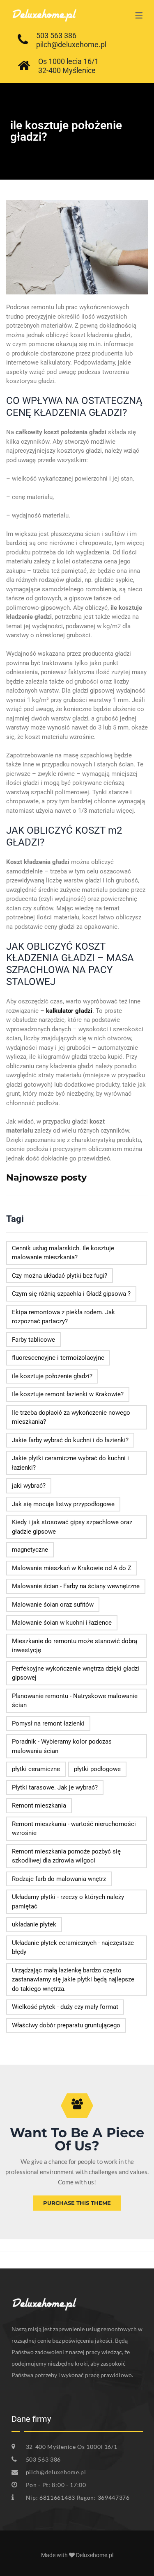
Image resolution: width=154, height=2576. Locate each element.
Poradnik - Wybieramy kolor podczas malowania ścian (62, 1746)
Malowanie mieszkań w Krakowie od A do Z (72, 1568)
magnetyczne (30, 1550)
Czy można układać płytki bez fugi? (60, 1276)
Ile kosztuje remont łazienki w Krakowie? (68, 1394)
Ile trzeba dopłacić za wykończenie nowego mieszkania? (71, 1417)
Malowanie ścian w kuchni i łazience (62, 1623)
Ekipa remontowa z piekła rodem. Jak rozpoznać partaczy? (63, 1317)
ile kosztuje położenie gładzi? (52, 1376)
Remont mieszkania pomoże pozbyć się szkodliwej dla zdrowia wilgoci (66, 1856)
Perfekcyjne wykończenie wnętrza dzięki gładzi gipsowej (76, 1673)
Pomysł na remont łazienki (48, 1723)
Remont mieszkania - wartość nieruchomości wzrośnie (74, 1829)
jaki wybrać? (29, 1486)
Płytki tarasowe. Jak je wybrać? (55, 1787)
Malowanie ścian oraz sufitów (53, 1605)
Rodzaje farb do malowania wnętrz (59, 1879)
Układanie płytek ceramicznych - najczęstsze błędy (73, 1948)
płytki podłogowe (97, 1769)
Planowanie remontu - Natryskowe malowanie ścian (75, 1701)
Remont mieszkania (39, 1805)
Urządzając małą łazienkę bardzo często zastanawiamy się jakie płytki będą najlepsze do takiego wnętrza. (73, 1980)
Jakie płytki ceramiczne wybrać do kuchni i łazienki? (70, 1463)
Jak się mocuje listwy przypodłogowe (63, 1504)
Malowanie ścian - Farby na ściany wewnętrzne (76, 1586)
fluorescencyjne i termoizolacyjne (58, 1358)
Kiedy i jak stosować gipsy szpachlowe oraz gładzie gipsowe (72, 1527)
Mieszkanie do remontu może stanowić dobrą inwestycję (75, 1646)
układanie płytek (34, 1924)
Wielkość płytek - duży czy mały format (65, 2007)
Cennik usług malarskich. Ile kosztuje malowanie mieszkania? (63, 1253)
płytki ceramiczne (36, 1769)
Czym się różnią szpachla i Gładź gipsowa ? (71, 1294)
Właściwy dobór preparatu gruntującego (66, 2025)
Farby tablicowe (33, 1340)
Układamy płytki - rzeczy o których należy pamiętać (68, 1902)
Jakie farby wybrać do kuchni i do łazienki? (70, 1440)
